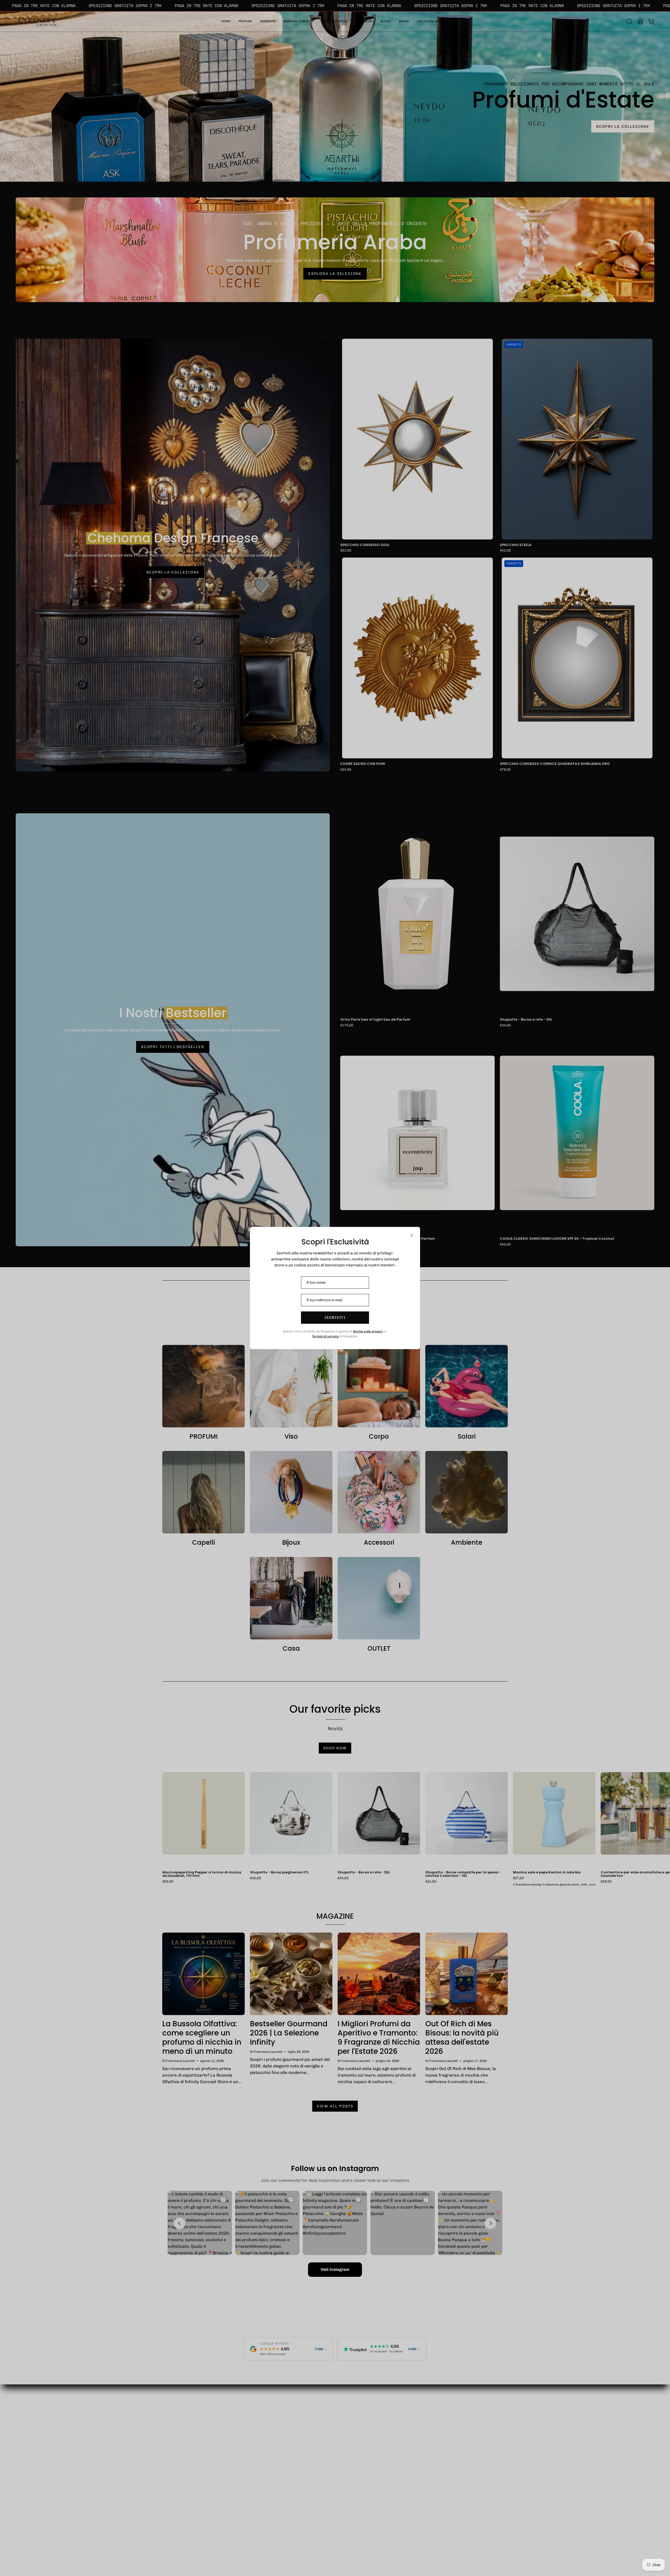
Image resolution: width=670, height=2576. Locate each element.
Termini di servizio (325, 1336)
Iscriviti (335, 1318)
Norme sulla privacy (368, 1331)
